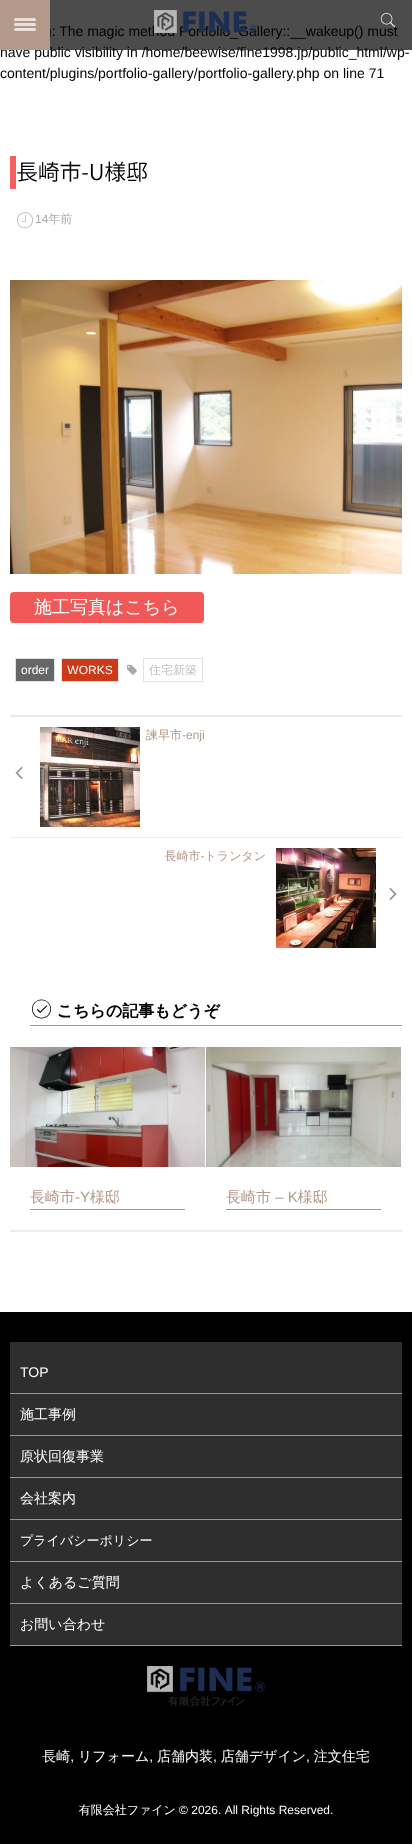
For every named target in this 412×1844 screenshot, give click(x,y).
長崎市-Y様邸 (75, 1197)
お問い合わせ (62, 1624)
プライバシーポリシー (86, 1540)
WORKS (89, 670)
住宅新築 (173, 670)
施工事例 (48, 1414)
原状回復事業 (62, 1456)
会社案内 (48, 1498)
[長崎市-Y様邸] (107, 1107)
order (35, 670)
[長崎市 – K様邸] (303, 1107)
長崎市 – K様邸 (277, 1197)
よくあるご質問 (70, 1582)
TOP (34, 1372)
